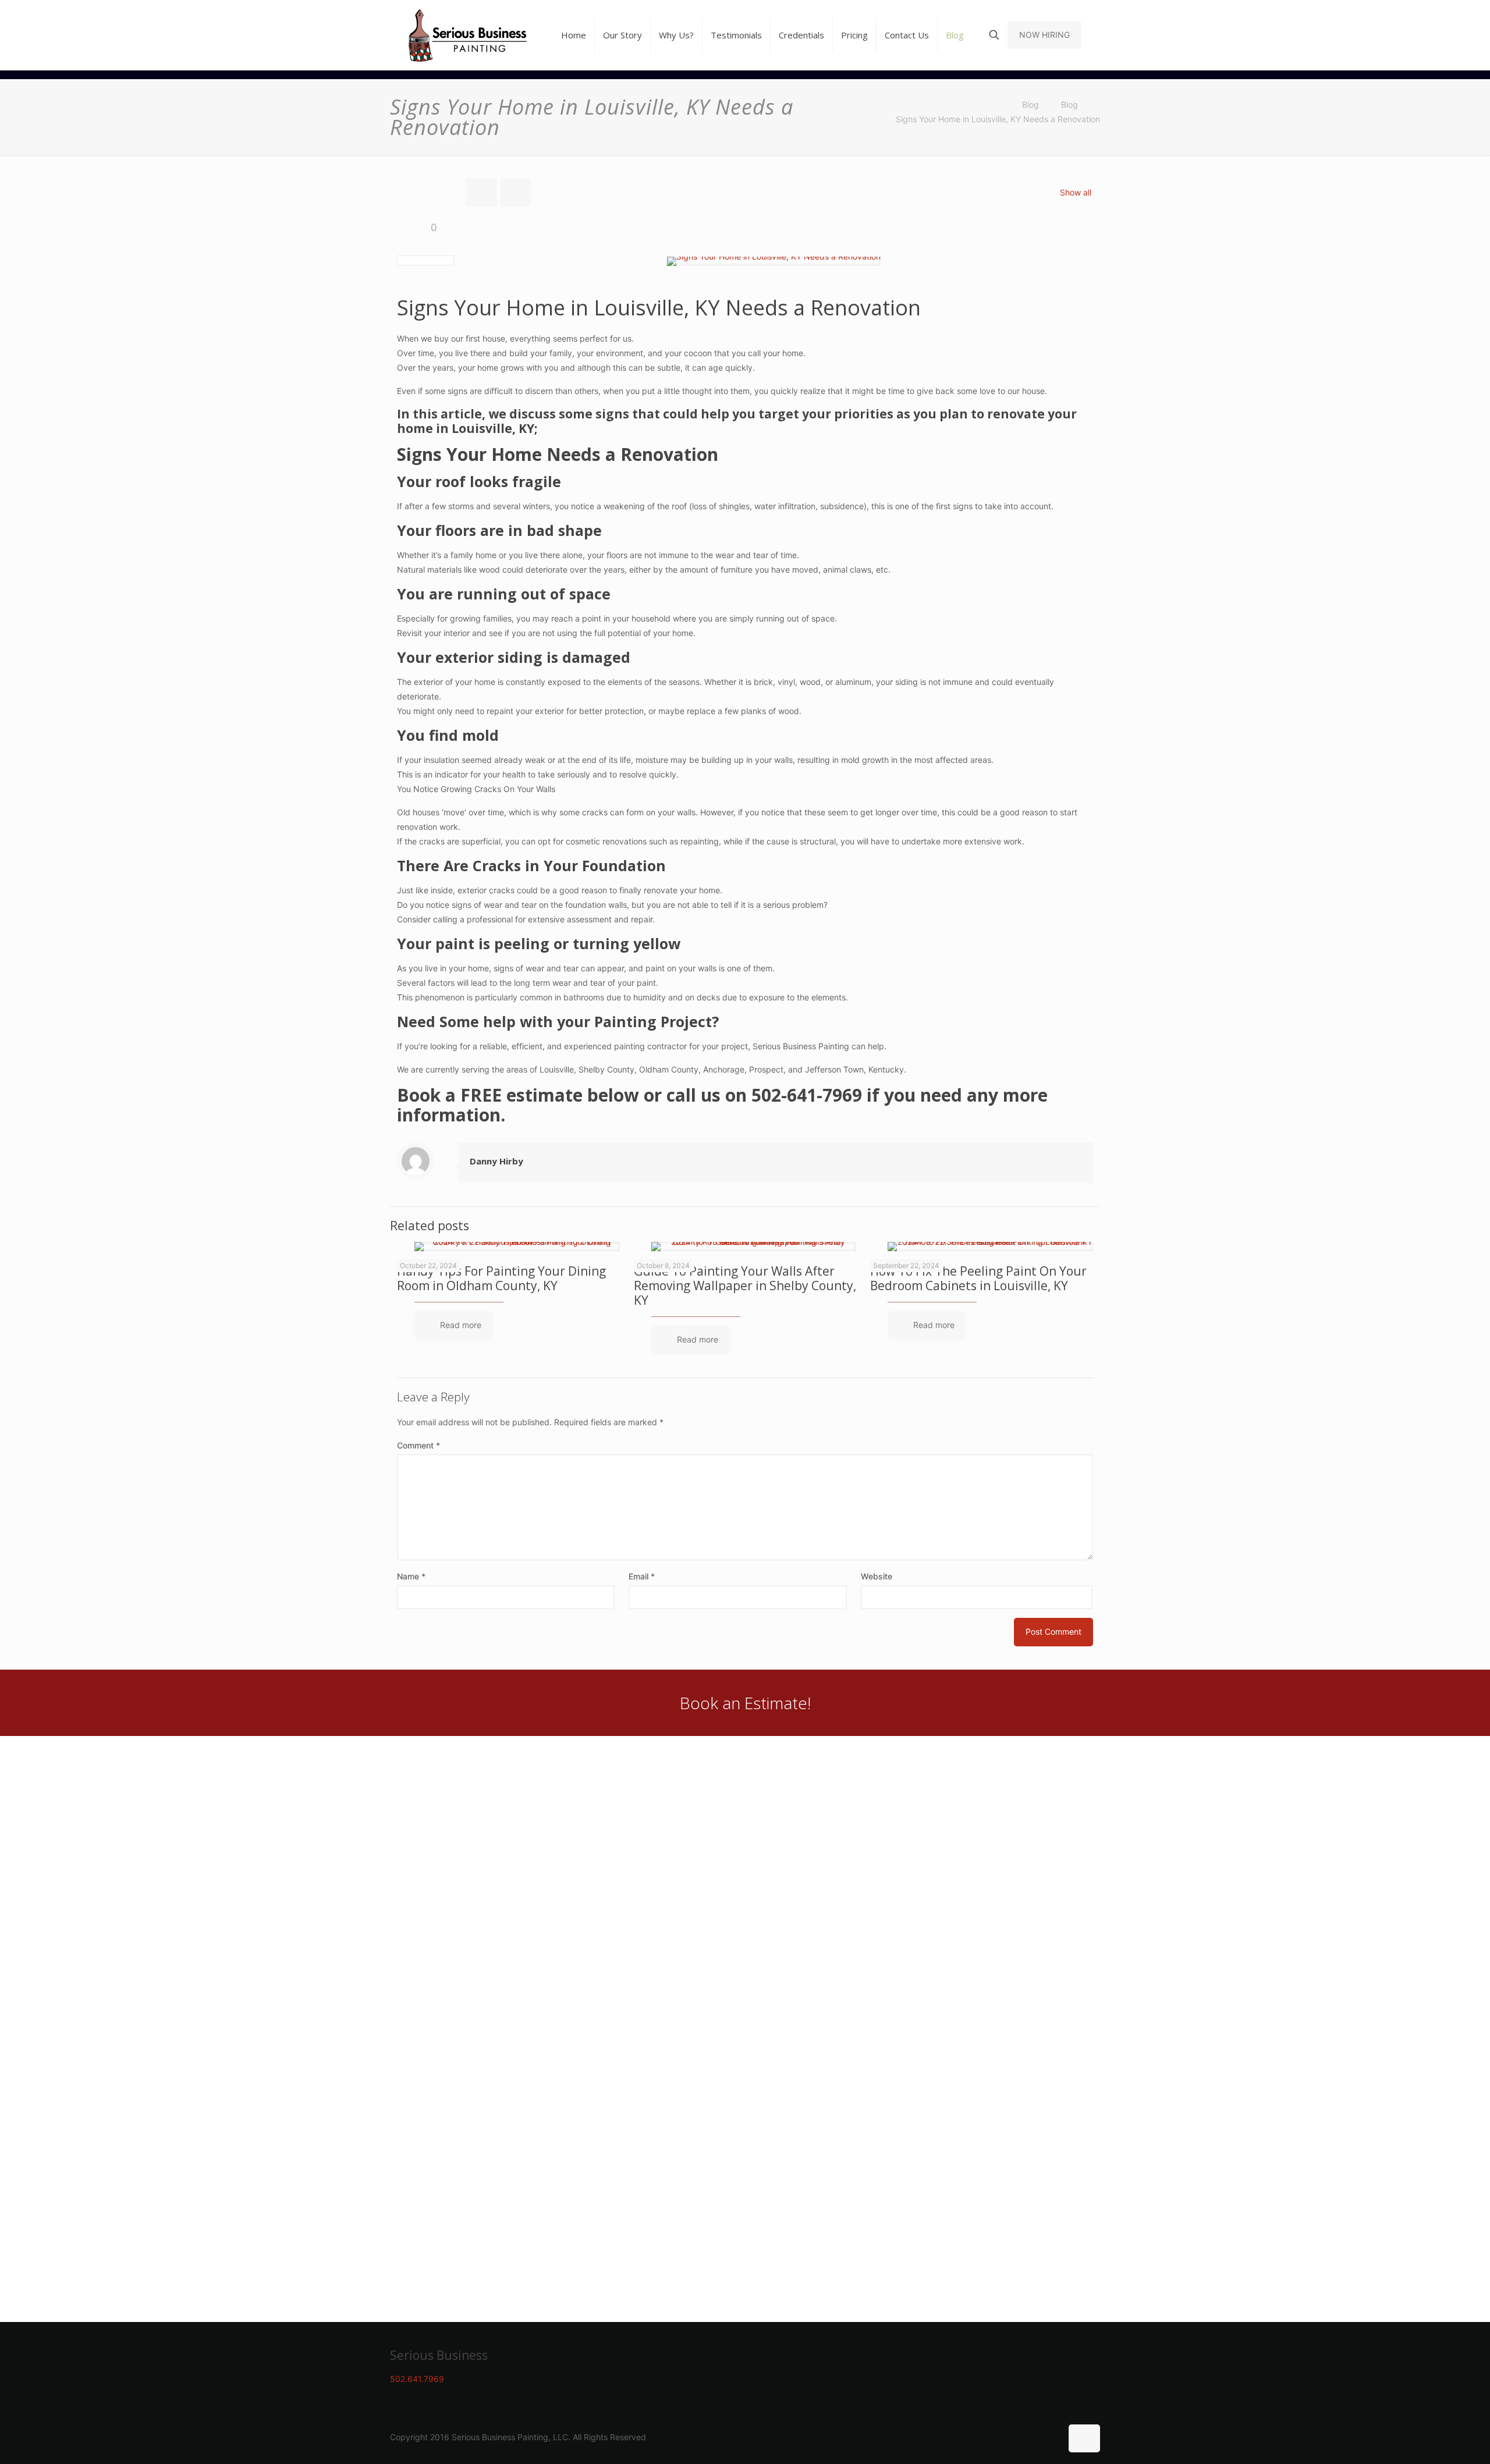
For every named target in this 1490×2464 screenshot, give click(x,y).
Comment (418, 1445)
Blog (1030, 104)
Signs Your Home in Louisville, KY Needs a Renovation (998, 119)
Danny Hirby (496, 1161)
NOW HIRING (1044, 35)
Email (642, 1576)
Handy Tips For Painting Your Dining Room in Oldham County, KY (501, 1278)
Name (411, 1576)
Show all (1076, 192)
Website (877, 1576)
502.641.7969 (417, 2379)
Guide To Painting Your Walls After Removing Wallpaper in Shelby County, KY (745, 1286)
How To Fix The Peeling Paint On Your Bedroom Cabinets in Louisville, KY (978, 1278)
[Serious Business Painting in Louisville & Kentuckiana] (468, 35)
